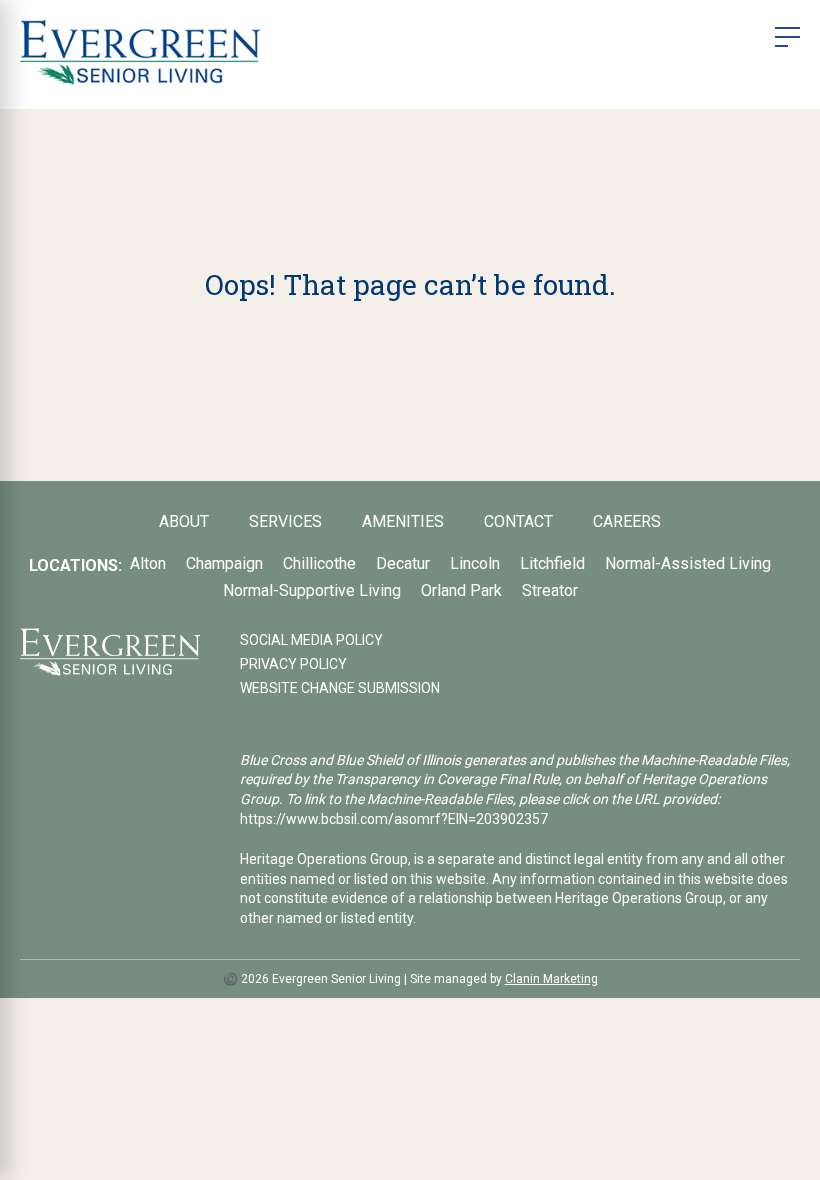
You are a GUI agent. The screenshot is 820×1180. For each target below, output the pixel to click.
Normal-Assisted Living (688, 563)
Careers (627, 521)
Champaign (224, 563)
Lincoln (475, 563)
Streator (550, 590)
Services (285, 521)
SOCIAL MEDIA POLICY (311, 640)
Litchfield (552, 563)
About (184, 521)
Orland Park (461, 590)
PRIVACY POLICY (293, 664)
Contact (518, 521)
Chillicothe (319, 563)
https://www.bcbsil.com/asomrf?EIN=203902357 (394, 819)
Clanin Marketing (551, 979)
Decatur (403, 563)
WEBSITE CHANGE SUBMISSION (340, 688)
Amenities (403, 521)
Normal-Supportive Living (312, 590)
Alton (148, 563)
